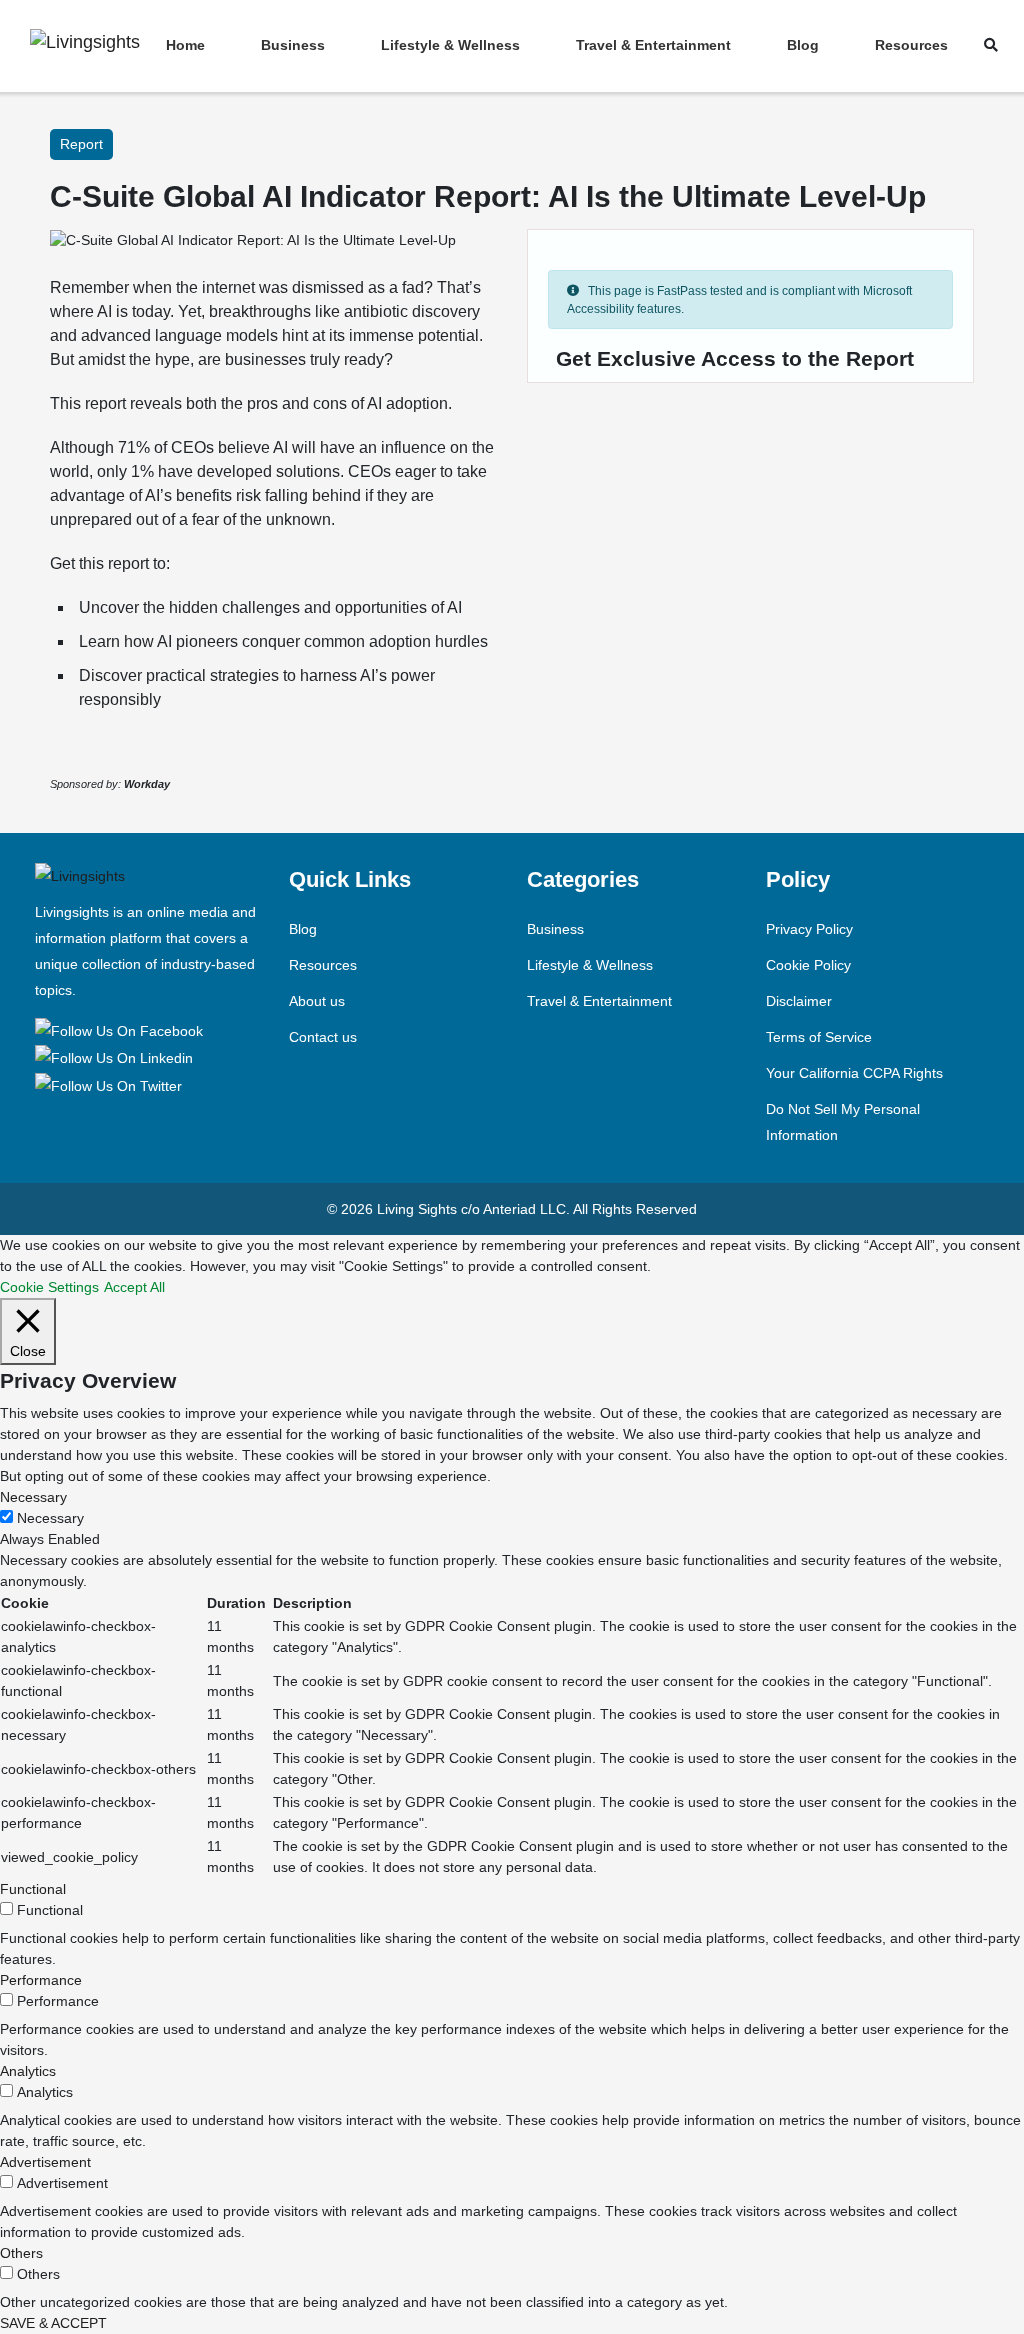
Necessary (50, 1518)
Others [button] (21, 2253)
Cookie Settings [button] (49, 1287)
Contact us (323, 1037)
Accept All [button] (134, 1287)
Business (293, 45)
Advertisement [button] (45, 2162)
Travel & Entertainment (653, 45)
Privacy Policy (809, 929)
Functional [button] (33, 1889)
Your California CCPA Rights (854, 1073)
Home (185, 45)
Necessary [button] (33, 1497)
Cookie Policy (808, 965)
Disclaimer (799, 1001)
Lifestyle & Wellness (450, 45)
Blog (803, 45)
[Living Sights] (122, 1030)
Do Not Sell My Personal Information (843, 1122)
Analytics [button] (28, 2071)
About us (317, 1001)
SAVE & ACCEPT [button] (53, 2323)
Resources (911, 45)
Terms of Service (819, 1037)
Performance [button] (41, 1980)
